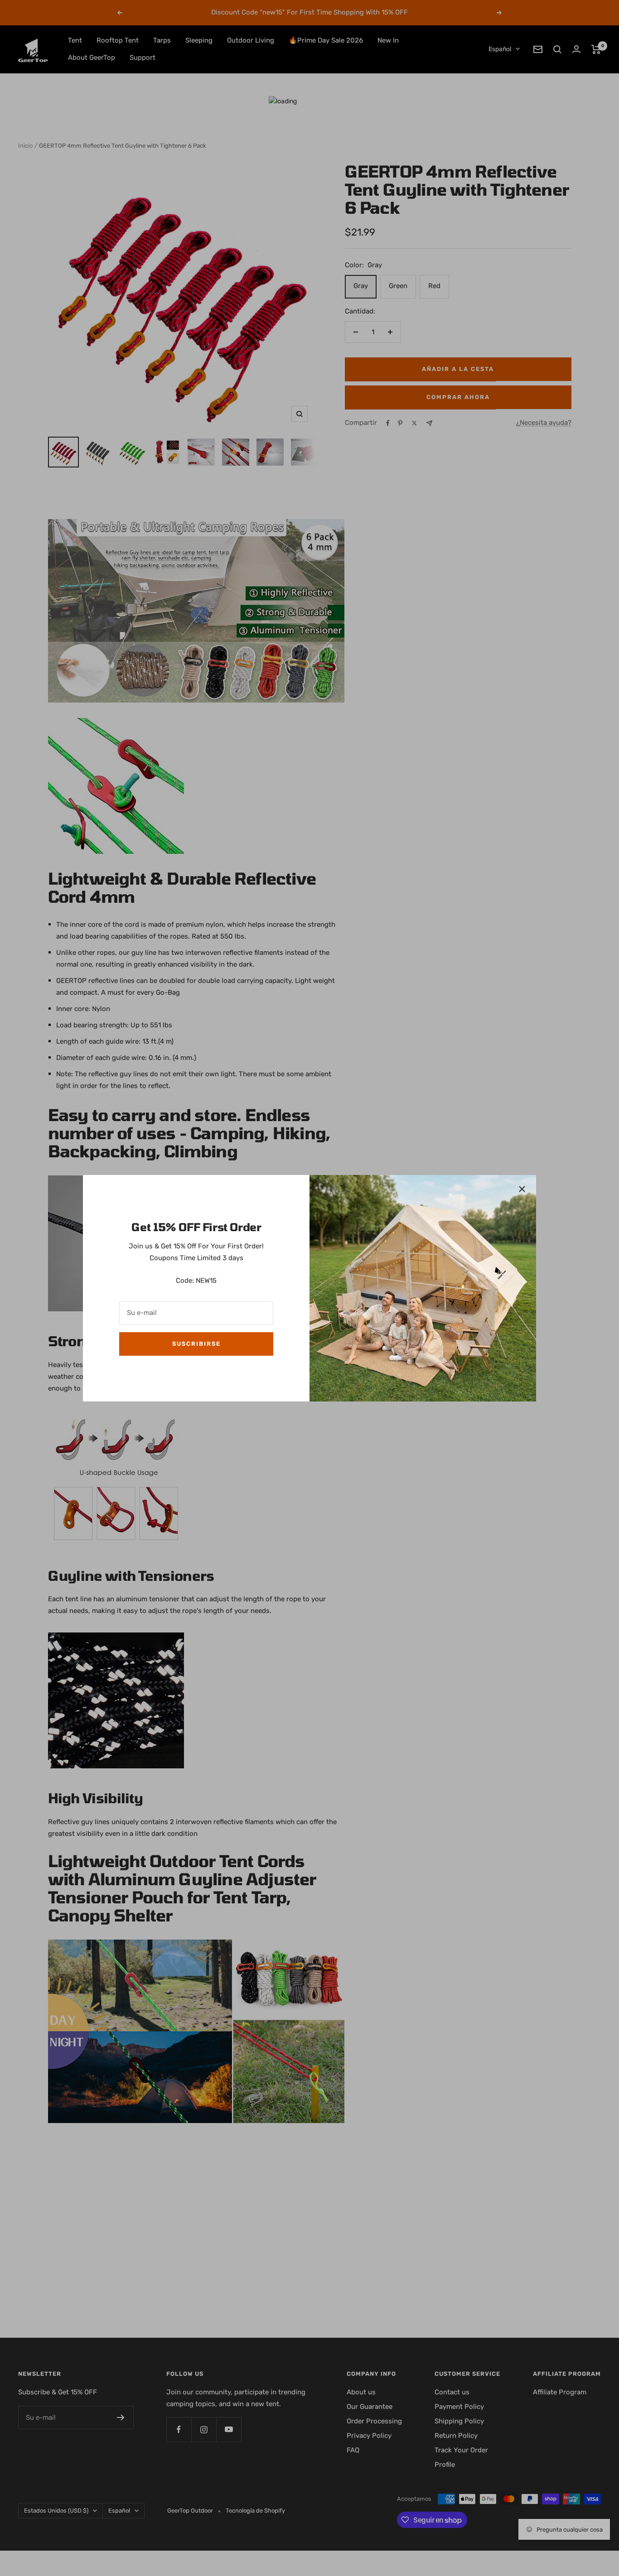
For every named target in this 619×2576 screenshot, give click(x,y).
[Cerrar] (522, 1189)
